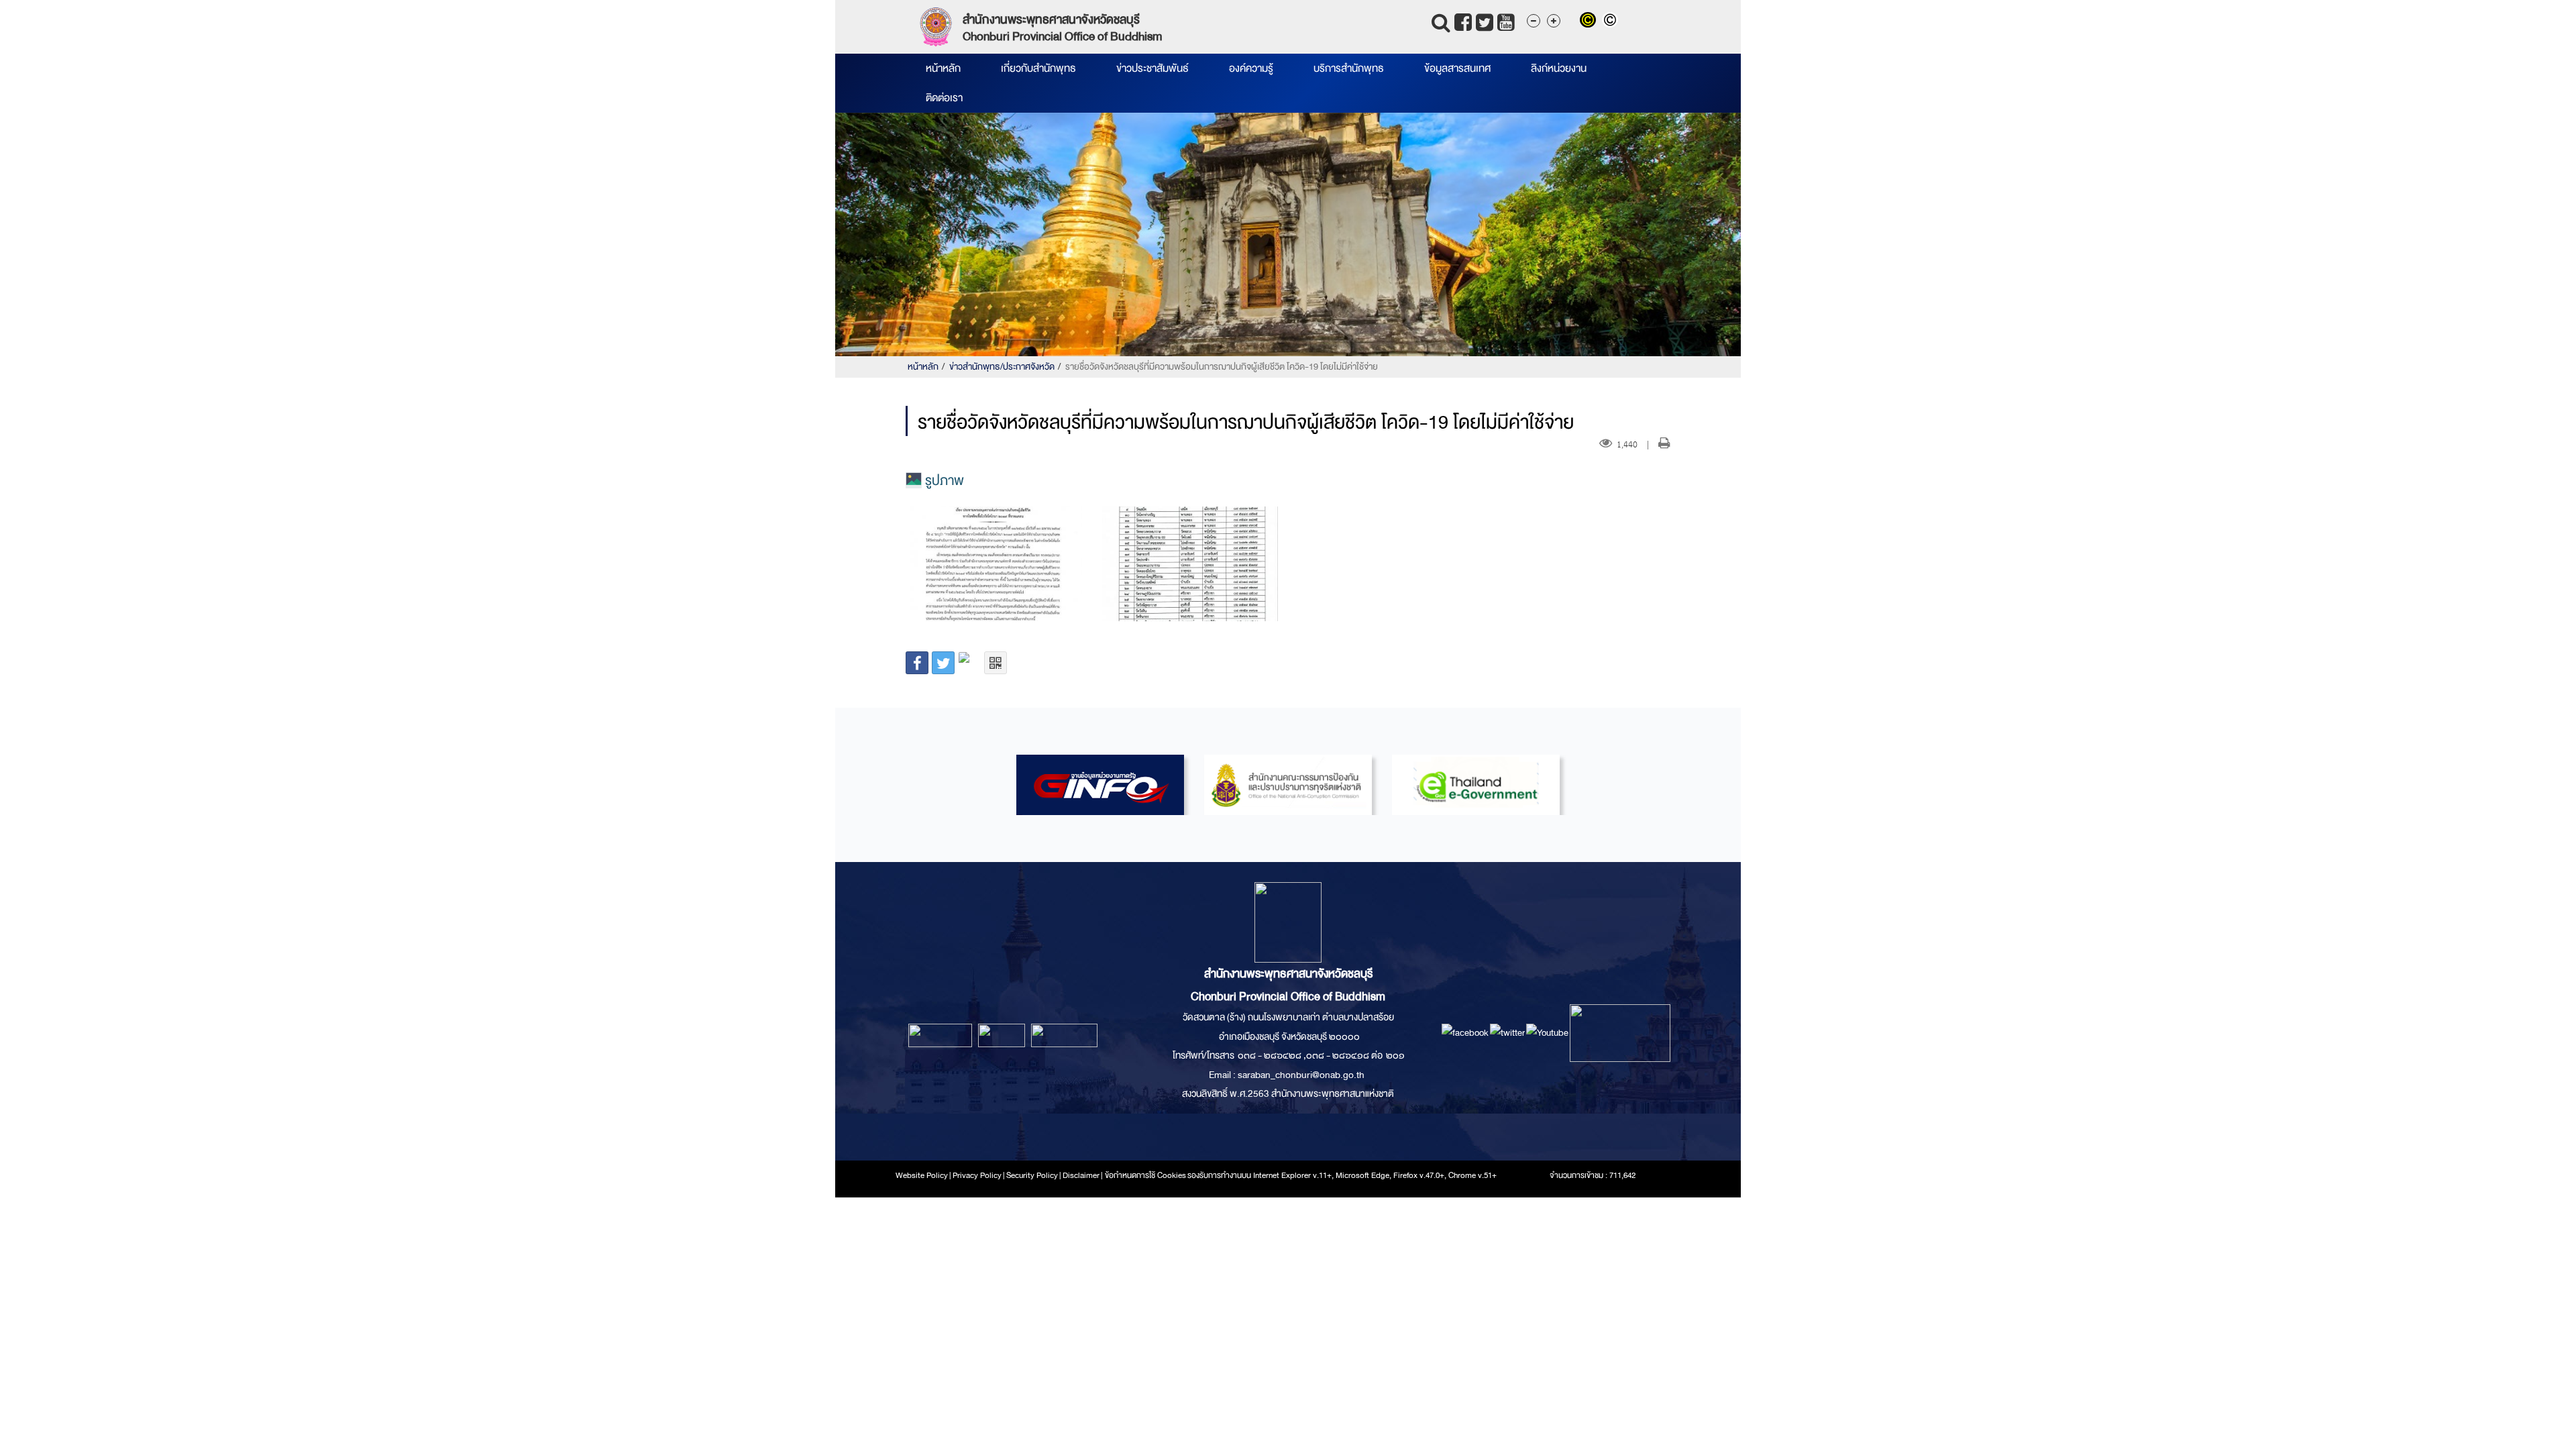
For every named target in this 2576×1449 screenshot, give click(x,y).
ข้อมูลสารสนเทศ (1457, 68)
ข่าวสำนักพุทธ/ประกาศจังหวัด (1002, 367)
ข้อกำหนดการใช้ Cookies (1145, 1175)
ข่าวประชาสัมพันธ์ (1152, 68)
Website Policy (922, 1175)
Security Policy (1032, 1175)
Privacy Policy (977, 1175)
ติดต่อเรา (944, 98)
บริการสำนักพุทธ (1349, 68)
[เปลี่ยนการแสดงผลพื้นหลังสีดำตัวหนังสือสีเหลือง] (1591, 21)
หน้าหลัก (943, 68)
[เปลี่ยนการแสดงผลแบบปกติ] (1612, 21)
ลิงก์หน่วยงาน (1559, 68)
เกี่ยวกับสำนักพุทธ (1038, 68)
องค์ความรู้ (1251, 68)
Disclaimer (1082, 1175)
